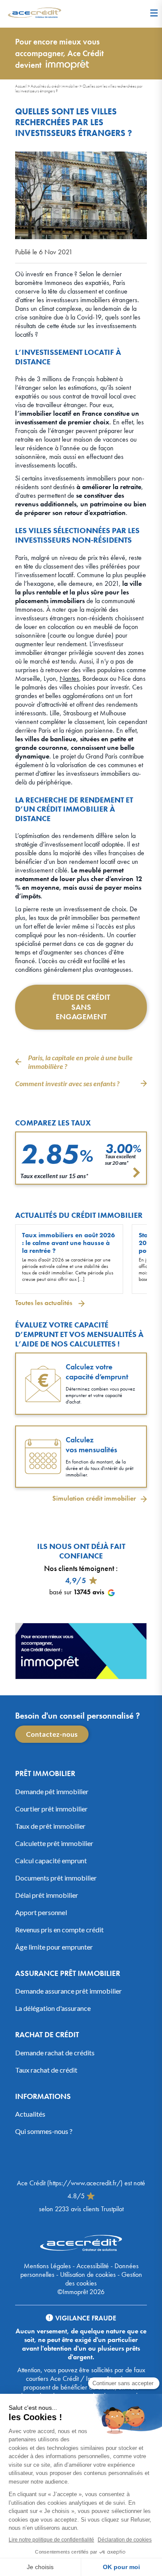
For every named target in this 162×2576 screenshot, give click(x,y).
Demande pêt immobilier (52, 1791)
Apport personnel (41, 1912)
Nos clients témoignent (79, 1568)
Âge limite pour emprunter (54, 1947)
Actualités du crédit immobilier (55, 86)
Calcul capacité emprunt (51, 1860)
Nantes (69, 678)
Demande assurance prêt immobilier (68, 1991)
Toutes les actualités (44, 1303)
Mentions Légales (47, 2266)
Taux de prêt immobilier (50, 1826)
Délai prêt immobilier (47, 1895)
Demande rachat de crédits (55, 2053)
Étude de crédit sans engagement (81, 1007)
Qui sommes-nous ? (44, 2131)
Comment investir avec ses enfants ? (67, 1083)
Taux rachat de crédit (46, 2070)
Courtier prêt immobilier (51, 1809)
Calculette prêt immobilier (54, 1843)
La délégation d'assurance (53, 2008)
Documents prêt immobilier (56, 1878)
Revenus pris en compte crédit (59, 1930)
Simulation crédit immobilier (94, 1498)
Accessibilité (93, 2266)
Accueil (21, 86)
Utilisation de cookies (88, 2274)
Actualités (30, 2114)
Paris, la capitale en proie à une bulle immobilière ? (80, 1062)
